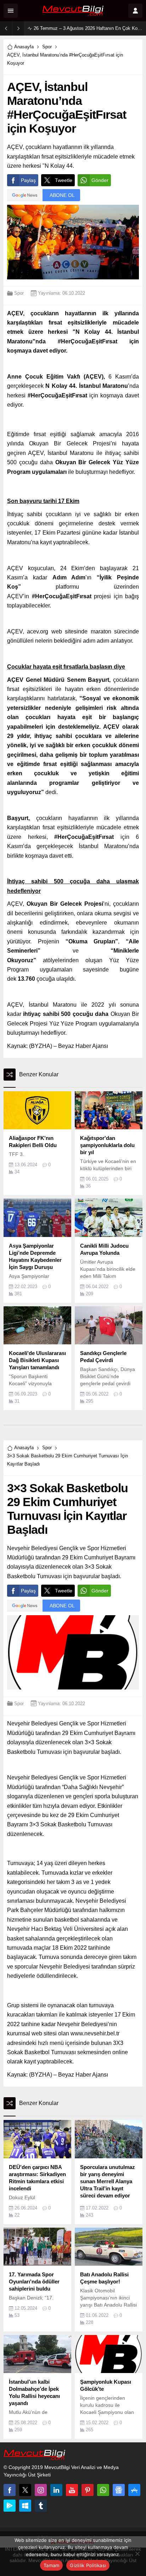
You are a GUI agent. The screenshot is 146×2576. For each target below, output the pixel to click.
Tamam (51, 2565)
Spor (47, 47)
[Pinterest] (88, 2490)
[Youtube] (72, 2490)
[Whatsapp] (103, 2490)
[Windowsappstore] (25, 2506)
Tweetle (64, 180)
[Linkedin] (56, 2490)
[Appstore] (134, 2490)
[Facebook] (10, 2490)
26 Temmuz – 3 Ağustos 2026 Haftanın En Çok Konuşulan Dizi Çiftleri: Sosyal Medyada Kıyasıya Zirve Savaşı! (88, 28)
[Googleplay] (10, 2506)
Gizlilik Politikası (88, 2565)
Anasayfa (24, 47)
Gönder (100, 180)
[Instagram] (41, 2490)
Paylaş (28, 180)
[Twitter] (25, 2490)
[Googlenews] (119, 2490)
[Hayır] (137, 2554)
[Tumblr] (41, 2506)
